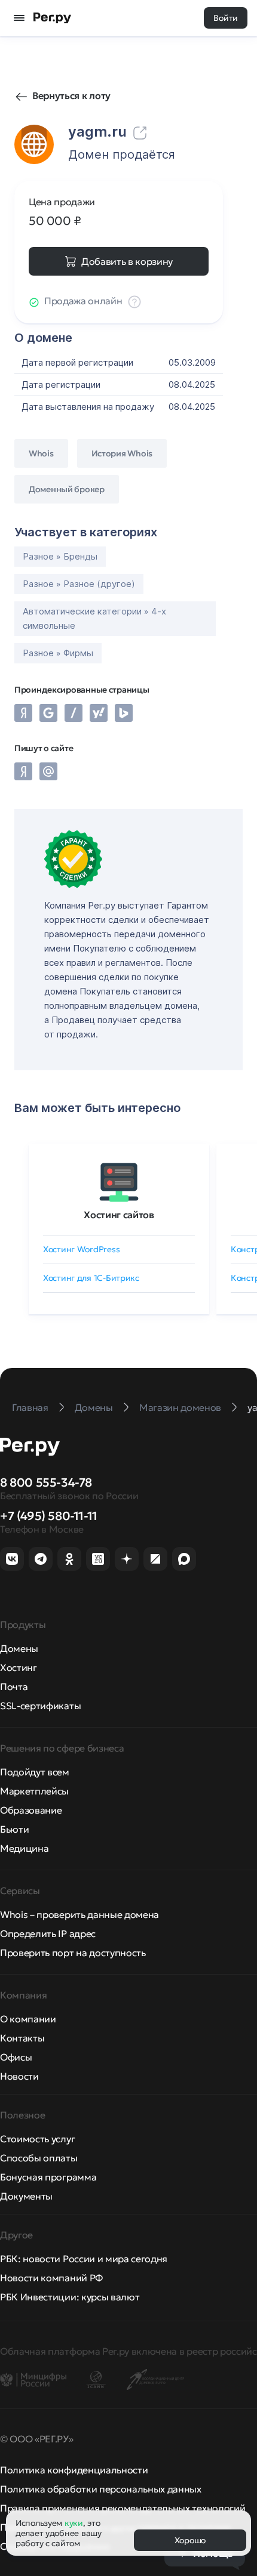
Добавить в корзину (127, 261)
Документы (26, 2196)
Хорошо (190, 2540)
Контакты (22, 2038)
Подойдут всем (35, 1772)
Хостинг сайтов (119, 1215)
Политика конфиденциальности (74, 2470)
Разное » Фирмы (58, 653)
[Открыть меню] (19, 18)
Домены (19, 1648)
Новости (19, 2076)
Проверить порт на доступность (73, 1953)
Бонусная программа (48, 2177)
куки (74, 2523)
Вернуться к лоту (71, 95)
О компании (28, 2019)
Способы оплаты (39, 2158)
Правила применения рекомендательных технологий (123, 2508)
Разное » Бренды (60, 556)
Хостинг (19, 1667)
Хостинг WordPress (81, 1249)
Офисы (16, 2057)
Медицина (24, 1848)
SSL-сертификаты (40, 1706)
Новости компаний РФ (51, 2278)
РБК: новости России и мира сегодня (84, 2259)
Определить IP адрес (48, 1933)
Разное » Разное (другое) (79, 584)
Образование (31, 1810)
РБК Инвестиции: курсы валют (70, 2297)
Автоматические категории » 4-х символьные (94, 618)
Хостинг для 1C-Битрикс (91, 1278)
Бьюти (14, 1829)
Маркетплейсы (34, 1791)
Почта (14, 1687)
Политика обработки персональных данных (101, 2489)
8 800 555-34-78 (46, 1482)
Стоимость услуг (37, 2139)
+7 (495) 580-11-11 (49, 1516)
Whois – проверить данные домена (79, 1914)
